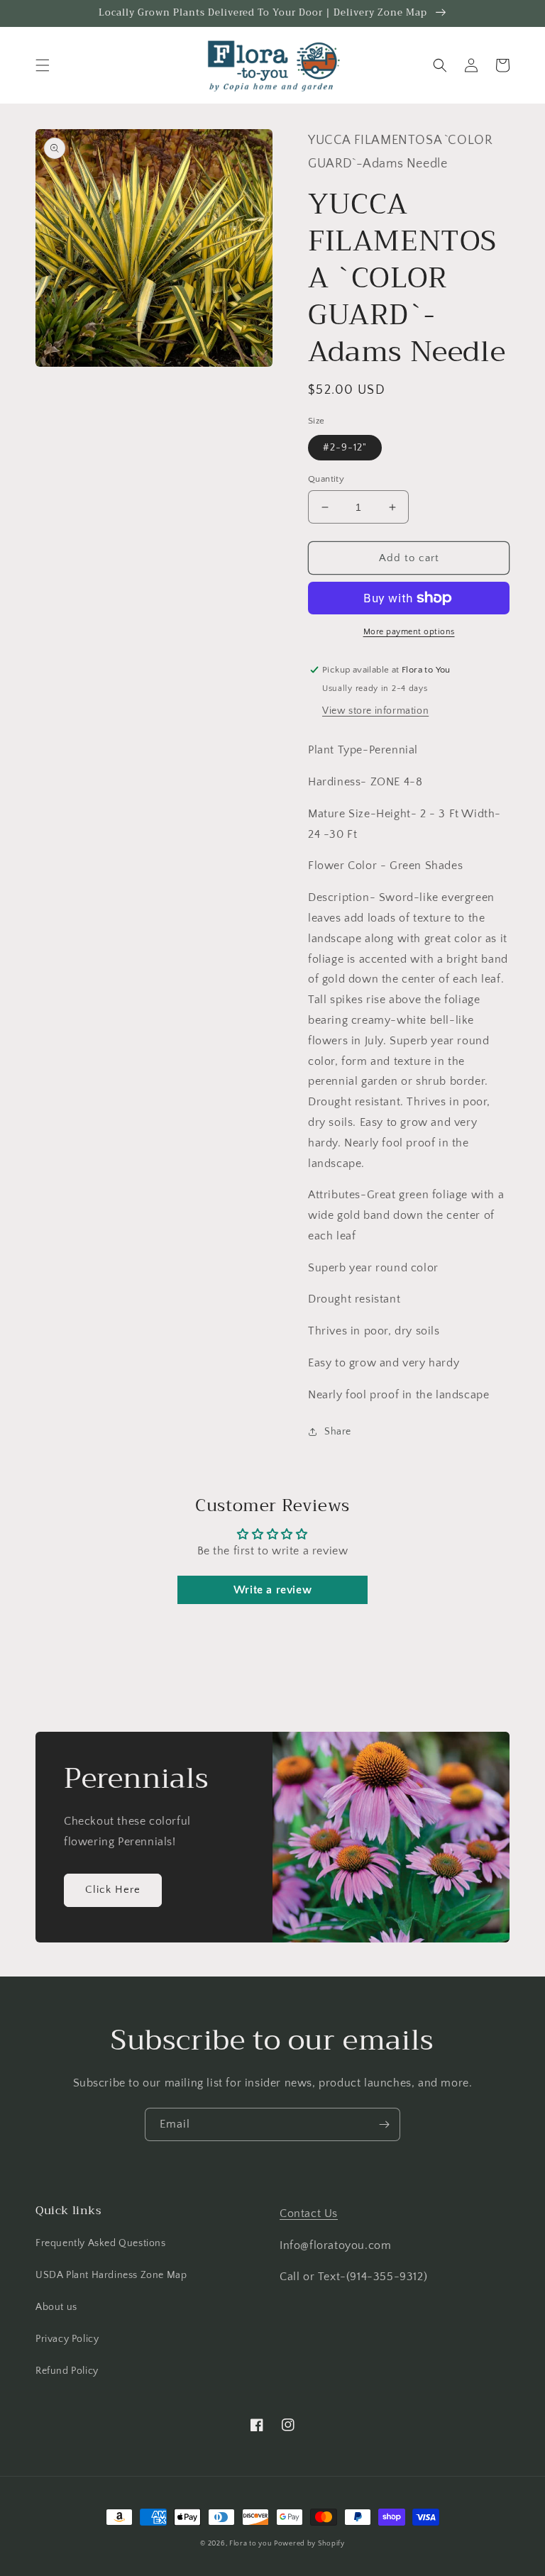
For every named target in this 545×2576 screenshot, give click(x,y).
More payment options (409, 632)
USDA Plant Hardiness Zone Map (111, 2275)
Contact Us (309, 2213)
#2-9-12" (345, 448)
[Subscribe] (384, 2124)
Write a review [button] (272, 1590)
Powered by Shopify (309, 2544)
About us (56, 2307)
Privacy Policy (67, 2339)
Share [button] (338, 1432)
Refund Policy (67, 2371)
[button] (43, 65)
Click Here (113, 1890)
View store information (375, 711)
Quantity (326, 479)
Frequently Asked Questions (101, 2243)
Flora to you (250, 2544)
